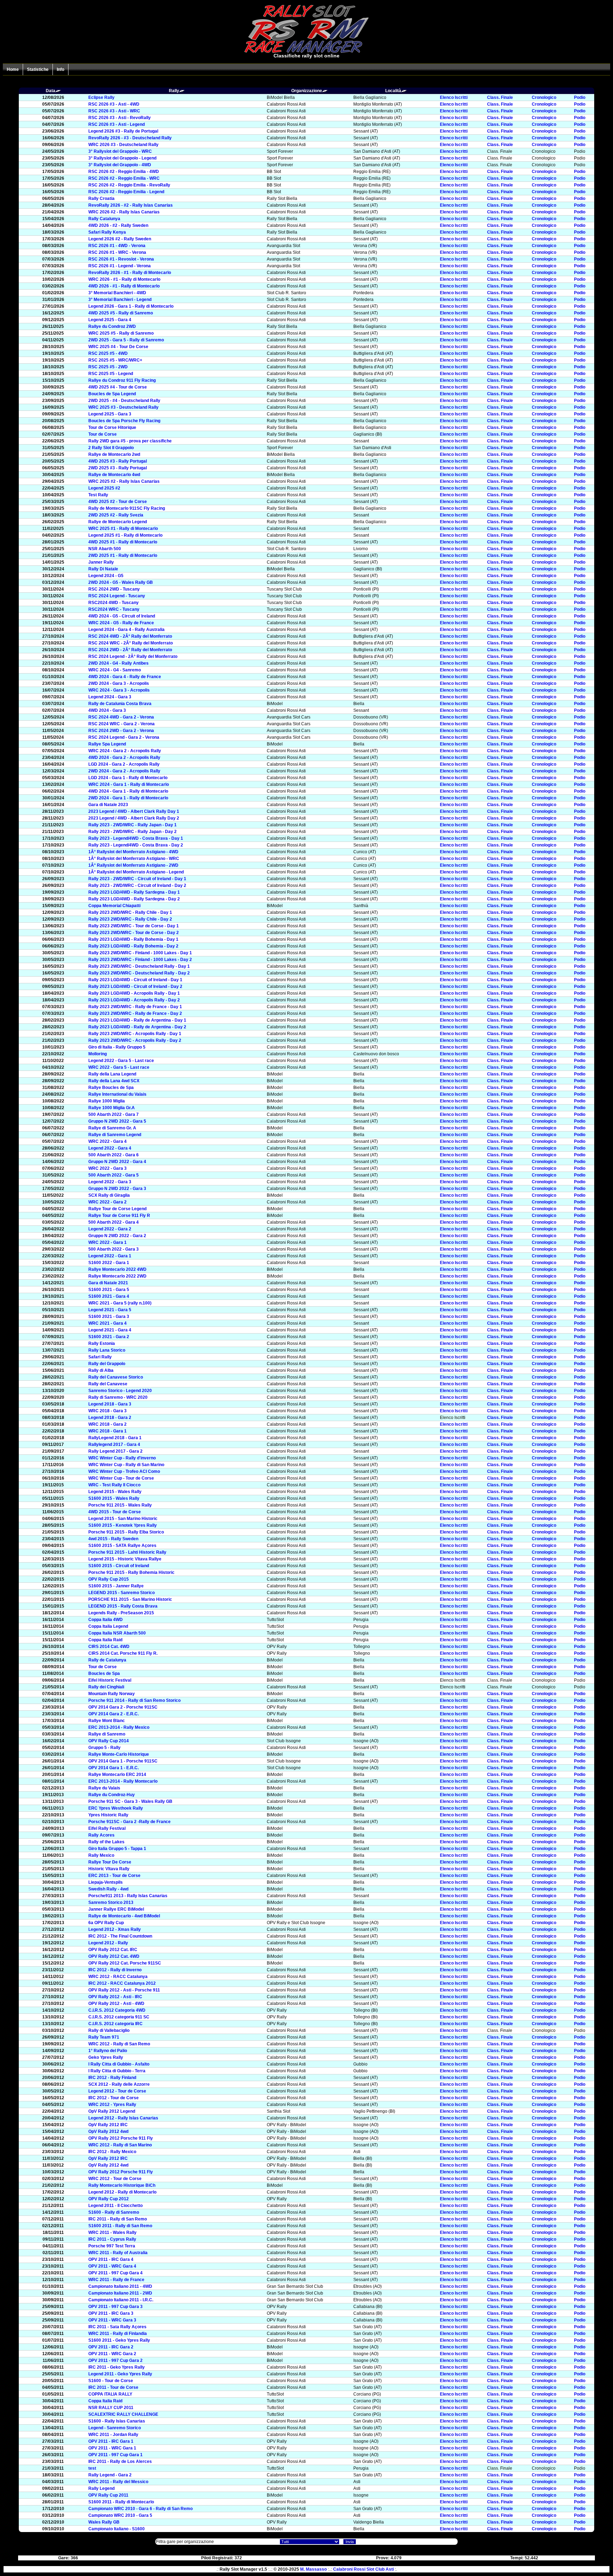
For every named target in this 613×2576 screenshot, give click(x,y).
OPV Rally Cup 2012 (109, 2199)
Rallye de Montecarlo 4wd (114, 475)
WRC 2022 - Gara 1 (107, 1242)
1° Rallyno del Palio (108, 2051)
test (92, 2468)
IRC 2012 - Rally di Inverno (115, 1970)
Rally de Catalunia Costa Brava (120, 704)
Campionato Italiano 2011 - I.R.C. (121, 2300)
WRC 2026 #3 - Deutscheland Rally (123, 145)
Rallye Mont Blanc (107, 1721)
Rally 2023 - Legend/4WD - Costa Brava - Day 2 (136, 845)
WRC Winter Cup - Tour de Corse (121, 1478)
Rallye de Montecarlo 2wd (114, 454)
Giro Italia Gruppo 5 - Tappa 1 (117, 1849)
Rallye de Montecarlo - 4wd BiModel (124, 1916)
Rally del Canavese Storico (116, 1377)
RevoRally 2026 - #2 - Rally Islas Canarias (131, 205)
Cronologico (544, 97)
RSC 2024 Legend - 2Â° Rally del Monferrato (133, 656)
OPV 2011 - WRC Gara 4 (112, 2266)
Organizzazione (307, 91)
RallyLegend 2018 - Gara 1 (115, 1438)
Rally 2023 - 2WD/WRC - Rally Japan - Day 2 (132, 832)
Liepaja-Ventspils (106, 1882)
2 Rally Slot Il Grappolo (111, 448)
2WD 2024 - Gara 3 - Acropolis (119, 683)
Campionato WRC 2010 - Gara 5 (120, 2515)
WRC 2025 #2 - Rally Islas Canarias (124, 481)
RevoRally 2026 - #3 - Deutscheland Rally (130, 138)
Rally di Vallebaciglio (109, 2030)
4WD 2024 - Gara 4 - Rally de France (125, 677)
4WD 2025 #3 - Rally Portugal (118, 461)
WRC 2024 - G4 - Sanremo (115, 670)
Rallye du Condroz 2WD (112, 326)
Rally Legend (101, 2488)
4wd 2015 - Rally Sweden (113, 1539)
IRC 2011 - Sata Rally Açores (117, 2327)
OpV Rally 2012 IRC (108, 2125)
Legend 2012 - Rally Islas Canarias (123, 2118)
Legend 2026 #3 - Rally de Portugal (123, 131)
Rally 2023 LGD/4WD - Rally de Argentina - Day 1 (137, 1020)
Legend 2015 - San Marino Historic (123, 1519)
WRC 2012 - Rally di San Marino (120, 2145)
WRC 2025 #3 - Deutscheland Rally (123, 407)
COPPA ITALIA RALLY (110, 2394)
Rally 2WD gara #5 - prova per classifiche (130, 441)
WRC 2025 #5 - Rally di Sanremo (121, 333)
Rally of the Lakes (106, 1842)
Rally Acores (101, 1835)
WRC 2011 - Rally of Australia (118, 2253)
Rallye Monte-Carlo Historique (119, 1754)
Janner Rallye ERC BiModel (116, 1909)
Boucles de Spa (104, 1673)
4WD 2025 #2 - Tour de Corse (118, 502)
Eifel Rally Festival (107, 1828)
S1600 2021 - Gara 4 (109, 1296)
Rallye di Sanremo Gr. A (112, 1128)
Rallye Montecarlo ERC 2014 (117, 1775)
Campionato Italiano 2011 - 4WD (120, 2286)
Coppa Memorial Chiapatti (114, 906)
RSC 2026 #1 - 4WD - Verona (117, 246)
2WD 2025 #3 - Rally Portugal (118, 468)
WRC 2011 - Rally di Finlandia (118, 2334)
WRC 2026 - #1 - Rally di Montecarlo (124, 279)
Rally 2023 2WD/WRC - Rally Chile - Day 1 (130, 912)
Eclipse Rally (101, 97)
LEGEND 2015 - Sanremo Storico (122, 1593)
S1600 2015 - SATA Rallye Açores (122, 1546)
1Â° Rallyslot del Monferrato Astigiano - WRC (134, 859)
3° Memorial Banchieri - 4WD (117, 293)
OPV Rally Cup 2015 (109, 1579)
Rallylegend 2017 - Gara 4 (114, 1445)
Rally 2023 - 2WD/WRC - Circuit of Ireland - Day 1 (137, 879)
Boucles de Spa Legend (112, 394)
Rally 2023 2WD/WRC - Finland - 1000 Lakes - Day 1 (140, 953)
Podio (580, 97)
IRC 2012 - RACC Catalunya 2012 (122, 1983)
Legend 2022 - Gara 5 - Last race (121, 1061)
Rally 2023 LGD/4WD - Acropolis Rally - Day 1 (134, 993)
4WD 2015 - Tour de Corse (115, 1512)
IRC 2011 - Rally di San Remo (118, 2219)
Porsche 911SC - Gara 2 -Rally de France (129, 1822)
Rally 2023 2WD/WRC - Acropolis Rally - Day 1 (135, 1034)
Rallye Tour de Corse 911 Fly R (119, 1216)
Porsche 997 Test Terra (112, 2246)
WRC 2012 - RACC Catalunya (118, 1977)
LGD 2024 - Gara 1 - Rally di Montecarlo (128, 778)
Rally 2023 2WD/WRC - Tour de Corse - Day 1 (134, 926)
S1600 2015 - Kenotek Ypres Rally (123, 1525)
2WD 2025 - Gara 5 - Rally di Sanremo (126, 340)
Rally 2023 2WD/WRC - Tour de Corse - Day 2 (134, 933)
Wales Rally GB (104, 2522)
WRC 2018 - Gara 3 (107, 1411)
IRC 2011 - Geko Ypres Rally (117, 2367)
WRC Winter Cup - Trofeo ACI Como (124, 1471)
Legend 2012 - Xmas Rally (115, 1929)
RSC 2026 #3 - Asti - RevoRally (120, 118)
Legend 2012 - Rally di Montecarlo (122, 2192)
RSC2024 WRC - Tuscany (114, 609)
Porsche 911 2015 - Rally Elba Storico (126, 1532)
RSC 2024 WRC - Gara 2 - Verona (122, 724)
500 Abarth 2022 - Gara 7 (114, 1114)
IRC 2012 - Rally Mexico (112, 2152)
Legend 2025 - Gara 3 (110, 414)
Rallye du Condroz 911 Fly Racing (122, 380)
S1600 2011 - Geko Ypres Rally (119, 2340)
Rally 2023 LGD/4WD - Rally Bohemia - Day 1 (133, 939)
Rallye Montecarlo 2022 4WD (117, 1269)
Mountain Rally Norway (112, 1694)
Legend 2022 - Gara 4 (110, 1148)
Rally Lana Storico (107, 1350)
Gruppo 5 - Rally (104, 1748)
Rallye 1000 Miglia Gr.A (112, 1108)
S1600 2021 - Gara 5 (109, 1290)
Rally (174, 91)
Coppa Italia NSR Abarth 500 (117, 1633)
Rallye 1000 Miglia (107, 1101)
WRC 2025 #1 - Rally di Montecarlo (123, 529)
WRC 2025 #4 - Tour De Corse (118, 347)
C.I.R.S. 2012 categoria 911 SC (119, 2017)
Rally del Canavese (108, 1384)
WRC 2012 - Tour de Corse (115, 2179)
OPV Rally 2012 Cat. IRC (113, 1950)
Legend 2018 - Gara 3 (110, 1404)
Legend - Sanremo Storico (115, 2428)
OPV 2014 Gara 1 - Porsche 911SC (123, 1761)
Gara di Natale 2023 (108, 805)
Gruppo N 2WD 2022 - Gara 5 (117, 1121)
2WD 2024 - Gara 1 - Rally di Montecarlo (128, 798)
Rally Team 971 (104, 2037)
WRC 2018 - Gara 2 (107, 1424)
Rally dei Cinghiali (106, 1687)
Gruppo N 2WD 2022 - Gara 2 (117, 1236)
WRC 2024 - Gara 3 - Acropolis (119, 690)
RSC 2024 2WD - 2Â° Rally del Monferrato (130, 650)
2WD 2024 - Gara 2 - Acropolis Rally (124, 771)
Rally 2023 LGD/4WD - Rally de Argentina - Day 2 (137, 1027)
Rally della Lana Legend (112, 1074)
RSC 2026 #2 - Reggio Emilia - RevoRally (129, 185)
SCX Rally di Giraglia (109, 1195)
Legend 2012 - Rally (108, 1943)
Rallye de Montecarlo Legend (118, 522)
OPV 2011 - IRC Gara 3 (111, 2313)
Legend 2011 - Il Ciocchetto (115, 2206)
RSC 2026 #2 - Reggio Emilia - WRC (124, 178)
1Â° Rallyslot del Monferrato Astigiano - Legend (136, 872)
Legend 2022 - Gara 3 (110, 1182)
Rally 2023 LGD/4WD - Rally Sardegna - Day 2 (134, 899)
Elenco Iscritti (454, 97)
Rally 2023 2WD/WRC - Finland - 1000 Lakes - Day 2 (140, 960)
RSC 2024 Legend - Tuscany (117, 596)
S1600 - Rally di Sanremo (114, 2212)
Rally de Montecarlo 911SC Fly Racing (127, 508)
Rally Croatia (101, 199)
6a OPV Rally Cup (106, 1923)
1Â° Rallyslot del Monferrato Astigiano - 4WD (133, 852)
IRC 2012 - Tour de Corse (114, 2098)
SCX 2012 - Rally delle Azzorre (119, 2084)
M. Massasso (313, 2569)
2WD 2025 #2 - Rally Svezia (116, 515)
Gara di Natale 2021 (108, 1283)
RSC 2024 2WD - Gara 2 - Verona (121, 731)
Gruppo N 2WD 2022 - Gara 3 (117, 1189)
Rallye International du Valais (117, 1094)
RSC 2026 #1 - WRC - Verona (117, 252)
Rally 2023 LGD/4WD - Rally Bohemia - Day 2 (133, 946)
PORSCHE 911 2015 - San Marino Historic (130, 1599)
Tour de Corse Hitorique (112, 428)
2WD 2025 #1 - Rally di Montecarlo (123, 555)
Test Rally (98, 495)
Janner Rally (101, 562)
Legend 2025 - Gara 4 (110, 320)
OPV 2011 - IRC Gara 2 (111, 2347)
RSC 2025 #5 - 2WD (108, 367)
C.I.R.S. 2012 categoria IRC (115, 2024)
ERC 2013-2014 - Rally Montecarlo (123, 1781)
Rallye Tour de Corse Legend (117, 1209)
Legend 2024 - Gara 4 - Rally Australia (126, 630)
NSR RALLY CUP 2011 (111, 2408)
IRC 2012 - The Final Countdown (120, 1936)
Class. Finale (500, 97)
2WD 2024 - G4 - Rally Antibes (118, 663)
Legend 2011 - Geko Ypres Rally (120, 2374)
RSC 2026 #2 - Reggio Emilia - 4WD (124, 172)
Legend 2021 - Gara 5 (110, 1310)
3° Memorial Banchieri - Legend (120, 300)
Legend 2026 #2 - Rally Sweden (120, 239)
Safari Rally (100, 1357)
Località (393, 91)
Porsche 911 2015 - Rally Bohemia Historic (131, 1572)
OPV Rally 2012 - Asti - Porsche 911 (124, 1990)
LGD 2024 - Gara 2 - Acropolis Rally (124, 764)
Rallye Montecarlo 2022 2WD (117, 1276)
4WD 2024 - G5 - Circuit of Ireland (122, 616)
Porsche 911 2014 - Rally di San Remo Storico (134, 1700)
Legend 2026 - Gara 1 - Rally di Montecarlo (131, 306)
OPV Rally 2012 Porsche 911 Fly (121, 2138)
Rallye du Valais (104, 1788)
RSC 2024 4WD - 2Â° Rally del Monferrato (130, 636)
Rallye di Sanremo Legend (115, 1135)
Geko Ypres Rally (106, 2057)
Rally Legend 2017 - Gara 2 (115, 1451)
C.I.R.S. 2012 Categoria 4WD (117, 2010)
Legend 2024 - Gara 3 (110, 697)
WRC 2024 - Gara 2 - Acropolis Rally (125, 751)
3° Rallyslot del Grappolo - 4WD (120, 165)
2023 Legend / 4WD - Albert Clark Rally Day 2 (134, 818)
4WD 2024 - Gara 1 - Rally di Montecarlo (128, 791)
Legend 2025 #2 (104, 488)
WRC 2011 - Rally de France (116, 2280)
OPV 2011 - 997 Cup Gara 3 (115, 2307)
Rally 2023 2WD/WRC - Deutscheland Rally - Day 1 (139, 966)
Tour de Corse (103, 434)
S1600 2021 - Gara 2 (109, 1337)
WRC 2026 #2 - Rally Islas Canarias (124, 212)
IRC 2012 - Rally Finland (112, 2078)
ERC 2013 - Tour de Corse (114, 1876)
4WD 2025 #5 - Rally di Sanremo (121, 313)
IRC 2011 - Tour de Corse (113, 2387)
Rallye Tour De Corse (110, 1862)
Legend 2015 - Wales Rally (115, 1492)
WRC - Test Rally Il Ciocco (114, 1485)
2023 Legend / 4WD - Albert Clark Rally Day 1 (134, 811)
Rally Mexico (101, 1855)
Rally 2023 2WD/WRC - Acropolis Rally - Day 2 (135, 1040)
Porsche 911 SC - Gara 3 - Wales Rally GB (130, 1801)
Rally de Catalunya (107, 1660)
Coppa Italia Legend (108, 1626)
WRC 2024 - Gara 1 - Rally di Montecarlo (129, 784)
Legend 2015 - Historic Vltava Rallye (125, 1559)
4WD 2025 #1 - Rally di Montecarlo (123, 542)
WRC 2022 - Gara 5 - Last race (119, 1067)
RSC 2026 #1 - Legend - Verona (120, 266)
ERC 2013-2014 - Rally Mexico (119, 1727)
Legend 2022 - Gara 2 (110, 1229)
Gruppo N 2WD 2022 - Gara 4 (117, 1162)
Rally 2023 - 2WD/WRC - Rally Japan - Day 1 (132, 825)
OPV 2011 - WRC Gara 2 (112, 2354)
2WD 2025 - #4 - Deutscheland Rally (124, 401)
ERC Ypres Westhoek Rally (116, 1808)
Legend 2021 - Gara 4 (110, 1330)
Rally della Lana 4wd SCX (114, 1081)
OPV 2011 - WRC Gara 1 (112, 2448)
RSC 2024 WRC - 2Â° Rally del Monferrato (131, 643)
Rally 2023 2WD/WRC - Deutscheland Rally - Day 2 (139, 973)
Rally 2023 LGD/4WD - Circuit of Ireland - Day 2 (135, 987)
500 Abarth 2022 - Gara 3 (114, 1249)
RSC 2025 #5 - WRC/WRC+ (115, 360)
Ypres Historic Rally (108, 1815)
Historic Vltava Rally (109, 1869)
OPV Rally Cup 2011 (108, 2495)
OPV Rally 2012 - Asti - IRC (115, 1997)
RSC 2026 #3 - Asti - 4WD (114, 104)
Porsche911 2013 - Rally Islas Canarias (128, 1896)
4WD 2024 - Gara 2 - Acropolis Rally (124, 758)
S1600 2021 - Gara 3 (109, 1317)
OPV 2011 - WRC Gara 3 (112, 2320)
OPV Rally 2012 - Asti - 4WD (116, 2004)
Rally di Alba (101, 1370)
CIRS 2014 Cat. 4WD (109, 1647)
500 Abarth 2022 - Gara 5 (114, 1175)
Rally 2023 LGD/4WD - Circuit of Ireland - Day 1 (135, 980)
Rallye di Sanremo (107, 1734)
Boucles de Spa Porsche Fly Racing (124, 421)
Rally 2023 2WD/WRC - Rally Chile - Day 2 (130, 919)
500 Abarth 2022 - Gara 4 (114, 1222)
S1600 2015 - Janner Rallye (116, 1586)
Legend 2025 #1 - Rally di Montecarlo (125, 535)
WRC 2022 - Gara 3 (107, 1168)
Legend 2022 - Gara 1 (110, 1256)
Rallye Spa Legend (107, 744)
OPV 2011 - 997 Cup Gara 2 (115, 2360)
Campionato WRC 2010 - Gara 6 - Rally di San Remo (140, 2509)
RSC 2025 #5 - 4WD (108, 353)
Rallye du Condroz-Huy (112, 1795)
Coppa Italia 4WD (106, 1620)
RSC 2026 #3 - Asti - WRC (114, 111)
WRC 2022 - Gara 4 (107, 1141)
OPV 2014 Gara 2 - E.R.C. (114, 1714)
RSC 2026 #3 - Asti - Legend (117, 124)
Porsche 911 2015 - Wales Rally (120, 1505)
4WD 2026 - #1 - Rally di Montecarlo (124, 286)
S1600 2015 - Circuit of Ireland (119, 1566)
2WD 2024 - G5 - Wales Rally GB (121, 582)
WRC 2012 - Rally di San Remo (119, 2044)
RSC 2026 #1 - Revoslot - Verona (121, 259)
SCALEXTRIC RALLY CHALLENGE (123, 2414)
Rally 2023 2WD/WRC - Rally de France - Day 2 (135, 1013)
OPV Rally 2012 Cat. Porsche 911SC (125, 1963)
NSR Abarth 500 (105, 549)
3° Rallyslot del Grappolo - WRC (120, 151)
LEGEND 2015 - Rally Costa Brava (123, 1606)
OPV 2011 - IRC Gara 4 (111, 2259)
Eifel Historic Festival (110, 1680)
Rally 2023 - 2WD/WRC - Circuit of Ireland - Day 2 (137, 885)
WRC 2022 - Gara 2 (107, 1202)
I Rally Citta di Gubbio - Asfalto (119, 2064)
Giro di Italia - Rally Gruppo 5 (117, 1047)
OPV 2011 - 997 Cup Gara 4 (115, 2273)
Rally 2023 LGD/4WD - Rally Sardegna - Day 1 (134, 892)
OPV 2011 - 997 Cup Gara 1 (115, 2455)
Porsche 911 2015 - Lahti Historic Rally (127, 1552)
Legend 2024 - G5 (106, 576)
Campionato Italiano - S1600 (117, 2529)
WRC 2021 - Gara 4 (107, 1323)
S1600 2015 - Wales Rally (114, 1498)
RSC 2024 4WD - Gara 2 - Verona (121, 717)
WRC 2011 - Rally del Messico (118, 2482)
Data (51, 91)
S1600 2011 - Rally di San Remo (120, 2226)
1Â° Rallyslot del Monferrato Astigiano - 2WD (133, 865)
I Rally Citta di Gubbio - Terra (117, 2071)
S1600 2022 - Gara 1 (109, 1263)
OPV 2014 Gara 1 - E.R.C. (114, 1768)
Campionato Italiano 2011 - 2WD (120, 2293)
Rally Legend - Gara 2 (110, 2475)
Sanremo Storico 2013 (111, 1902)
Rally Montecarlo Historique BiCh (122, 2185)
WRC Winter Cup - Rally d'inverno (122, 1458)
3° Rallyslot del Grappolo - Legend (122, 158)
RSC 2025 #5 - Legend (111, 374)
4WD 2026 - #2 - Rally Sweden (118, 225)
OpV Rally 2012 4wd (108, 2131)
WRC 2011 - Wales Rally (112, 2233)
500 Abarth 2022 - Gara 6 (114, 1155)
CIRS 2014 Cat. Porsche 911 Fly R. (123, 1653)
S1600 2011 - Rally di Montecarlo (121, 2502)
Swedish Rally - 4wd (108, 1889)
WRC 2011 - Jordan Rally (113, 2435)
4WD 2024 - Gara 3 (107, 710)
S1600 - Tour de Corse (111, 2381)
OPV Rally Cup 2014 (109, 1741)
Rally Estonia (102, 1343)
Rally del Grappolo (107, 1364)
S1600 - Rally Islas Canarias (117, 2421)
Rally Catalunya (104, 219)
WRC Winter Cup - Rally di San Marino (126, 1465)
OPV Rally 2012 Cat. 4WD (114, 1956)
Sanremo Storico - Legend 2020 (120, 1391)
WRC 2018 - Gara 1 (107, 1431)
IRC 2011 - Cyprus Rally (112, 2239)
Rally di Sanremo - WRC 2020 (118, 1397)
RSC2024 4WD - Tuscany (114, 603)
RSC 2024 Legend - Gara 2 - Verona (124, 737)
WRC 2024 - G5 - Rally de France (121, 623)
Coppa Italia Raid (105, 1640)
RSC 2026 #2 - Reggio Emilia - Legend (126, 192)
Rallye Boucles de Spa (111, 1088)
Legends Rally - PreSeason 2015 (121, 1613)
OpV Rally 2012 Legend (112, 2111)
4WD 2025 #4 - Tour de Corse (118, 387)
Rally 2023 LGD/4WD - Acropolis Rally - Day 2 (134, 1000)
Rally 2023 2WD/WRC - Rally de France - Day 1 (135, 1007)
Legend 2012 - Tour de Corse (117, 2091)
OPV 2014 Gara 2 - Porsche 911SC (123, 1707)
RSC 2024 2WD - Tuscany (114, 589)
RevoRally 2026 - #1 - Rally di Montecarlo (130, 273)
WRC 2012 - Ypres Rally (112, 2105)
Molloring (98, 1054)
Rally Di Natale (103, 569)
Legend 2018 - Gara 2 (110, 1418)
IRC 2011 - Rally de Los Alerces (120, 2462)
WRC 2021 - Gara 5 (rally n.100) (120, 1303)
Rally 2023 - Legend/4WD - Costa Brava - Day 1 (136, 838)
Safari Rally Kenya (107, 232)
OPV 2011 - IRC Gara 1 (111, 2441)
